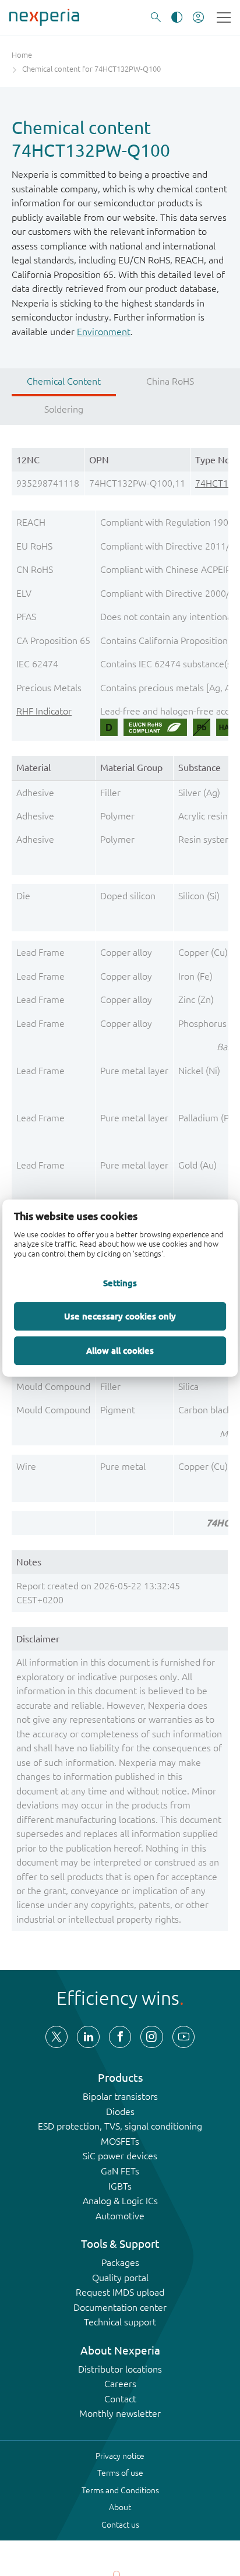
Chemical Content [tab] (64, 381)
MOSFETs (120, 2141)
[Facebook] (120, 2037)
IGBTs (120, 2186)
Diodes (120, 2112)
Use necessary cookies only (120, 1316)
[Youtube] (183, 2037)
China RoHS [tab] (170, 381)
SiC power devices (120, 2156)
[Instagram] (151, 2037)
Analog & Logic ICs (120, 2201)
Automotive (120, 2216)
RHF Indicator (44, 711)
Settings (120, 1283)
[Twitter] (57, 2037)
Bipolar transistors (120, 2096)
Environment (104, 332)
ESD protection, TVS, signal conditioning (120, 2126)
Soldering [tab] (64, 409)
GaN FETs (120, 2171)
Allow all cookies (120, 1350)
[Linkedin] (88, 2037)
